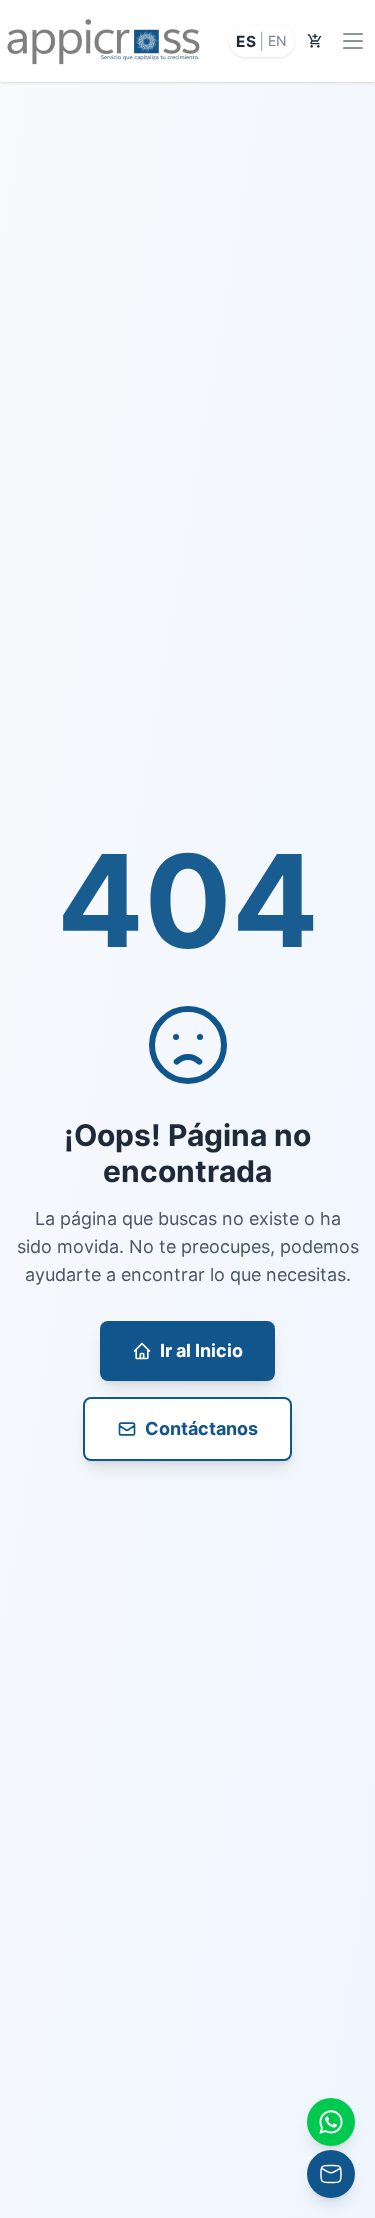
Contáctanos (201, 1428)
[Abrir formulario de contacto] (331, 2122)
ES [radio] (246, 40)
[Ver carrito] (315, 41)
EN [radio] (277, 40)
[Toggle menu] (353, 41)
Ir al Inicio (201, 1350)
